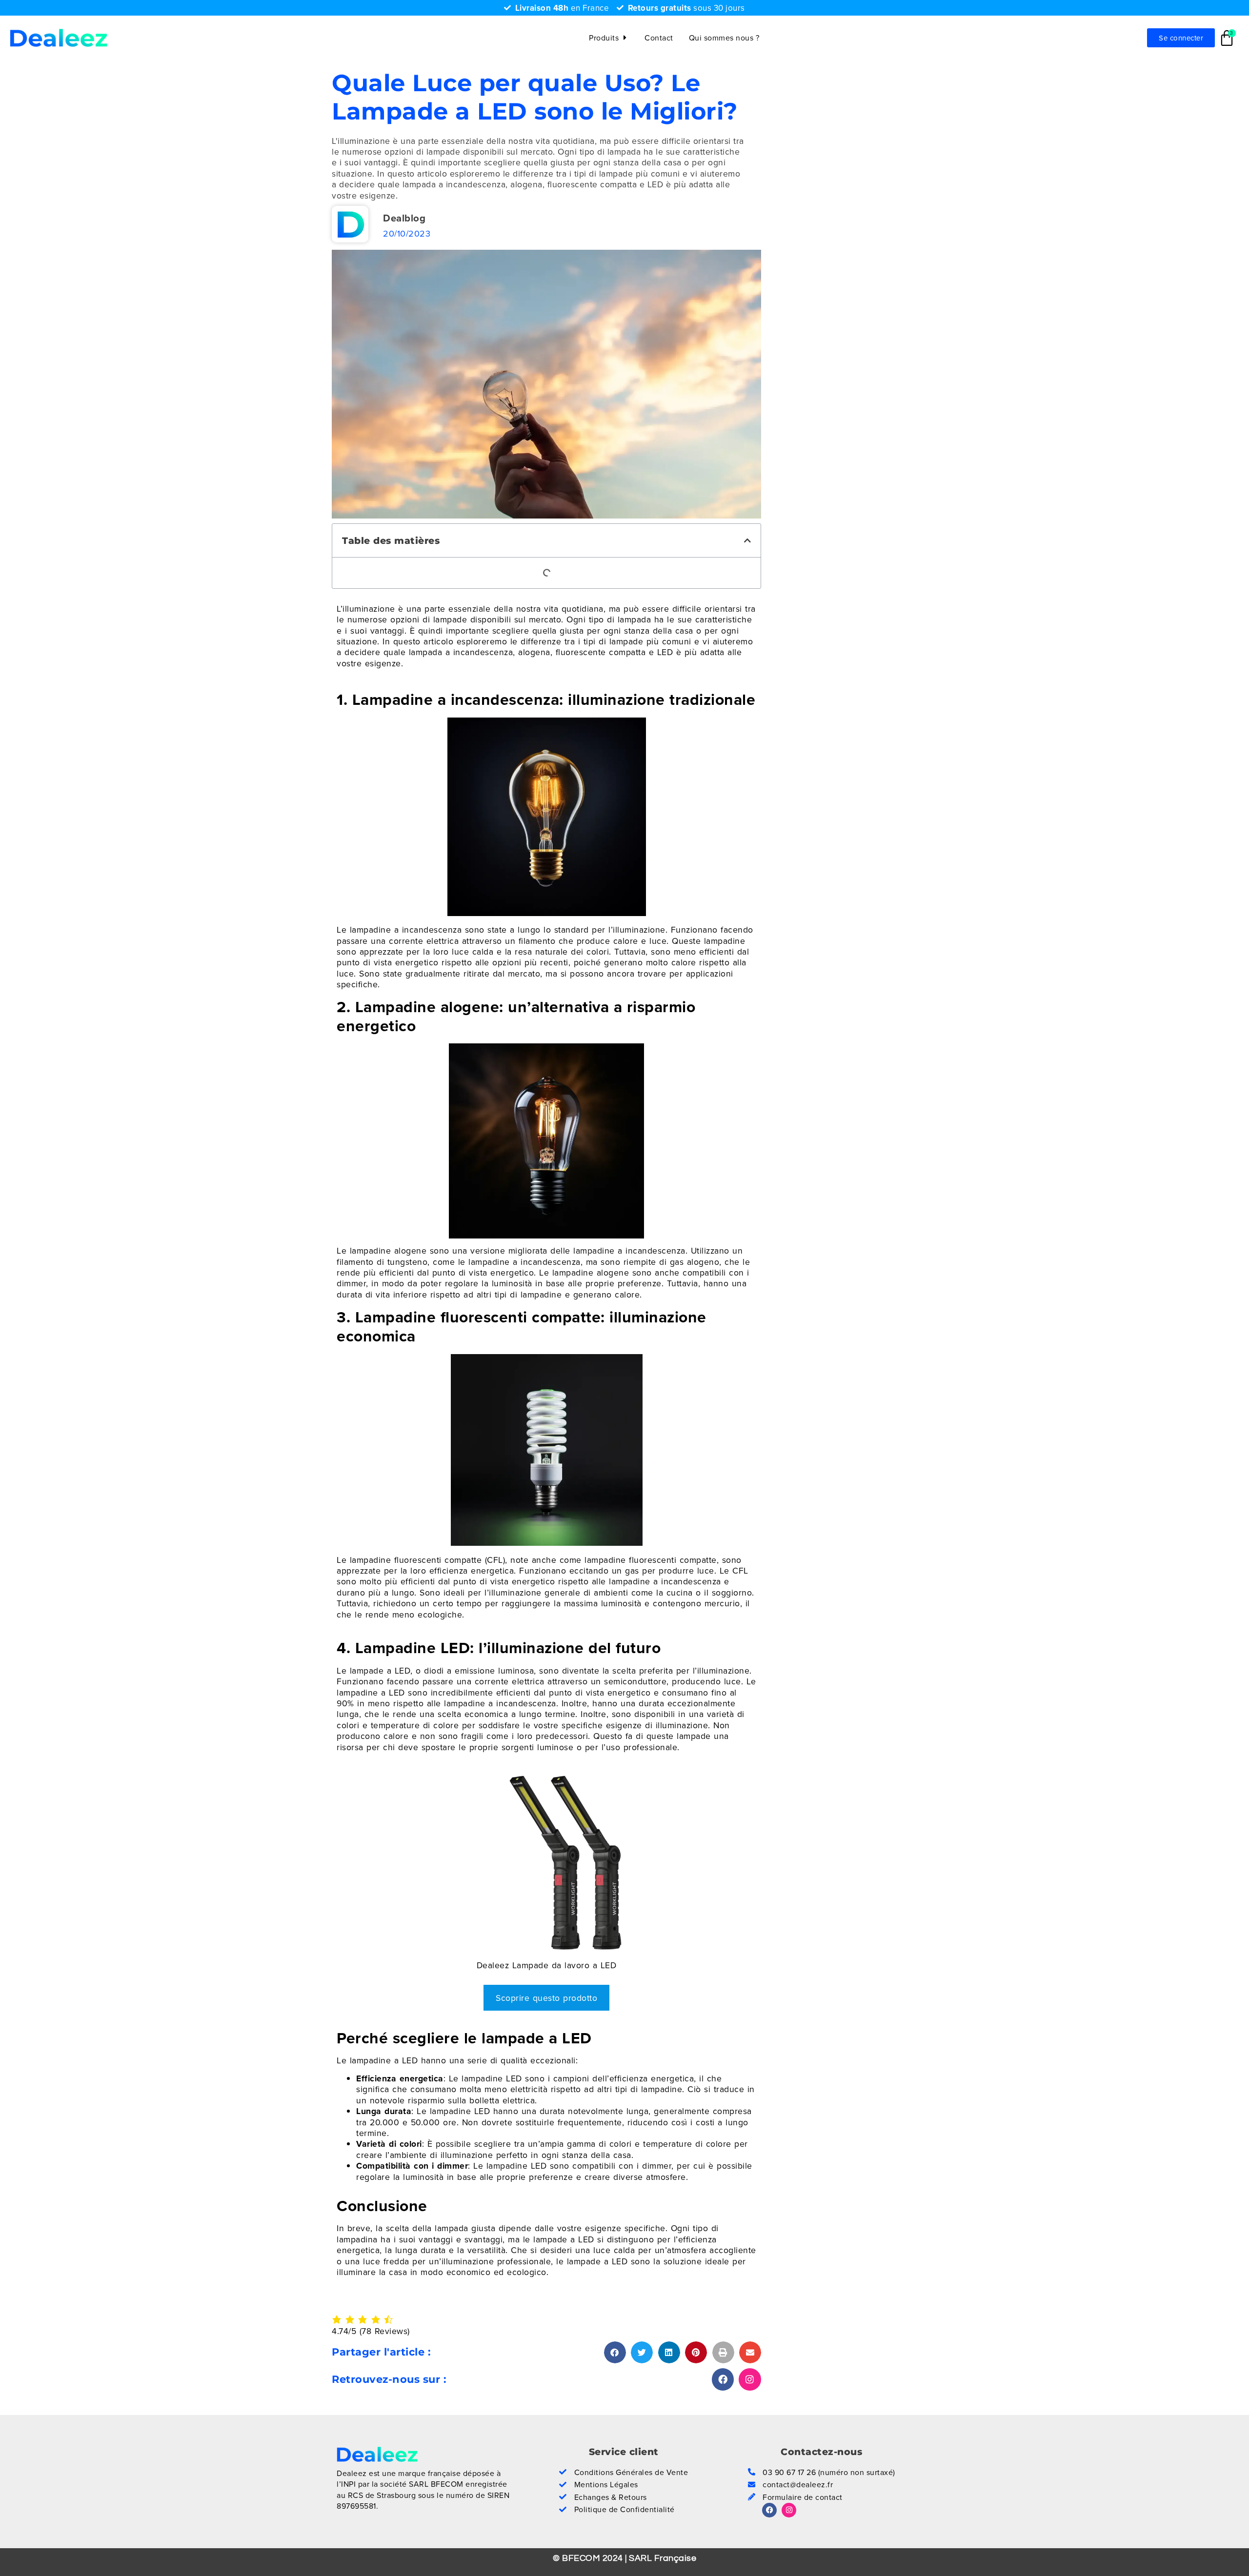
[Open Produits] (625, 38)
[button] (748, 540)
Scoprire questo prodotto (546, 1998)
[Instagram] (750, 2379)
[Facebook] (723, 2379)
